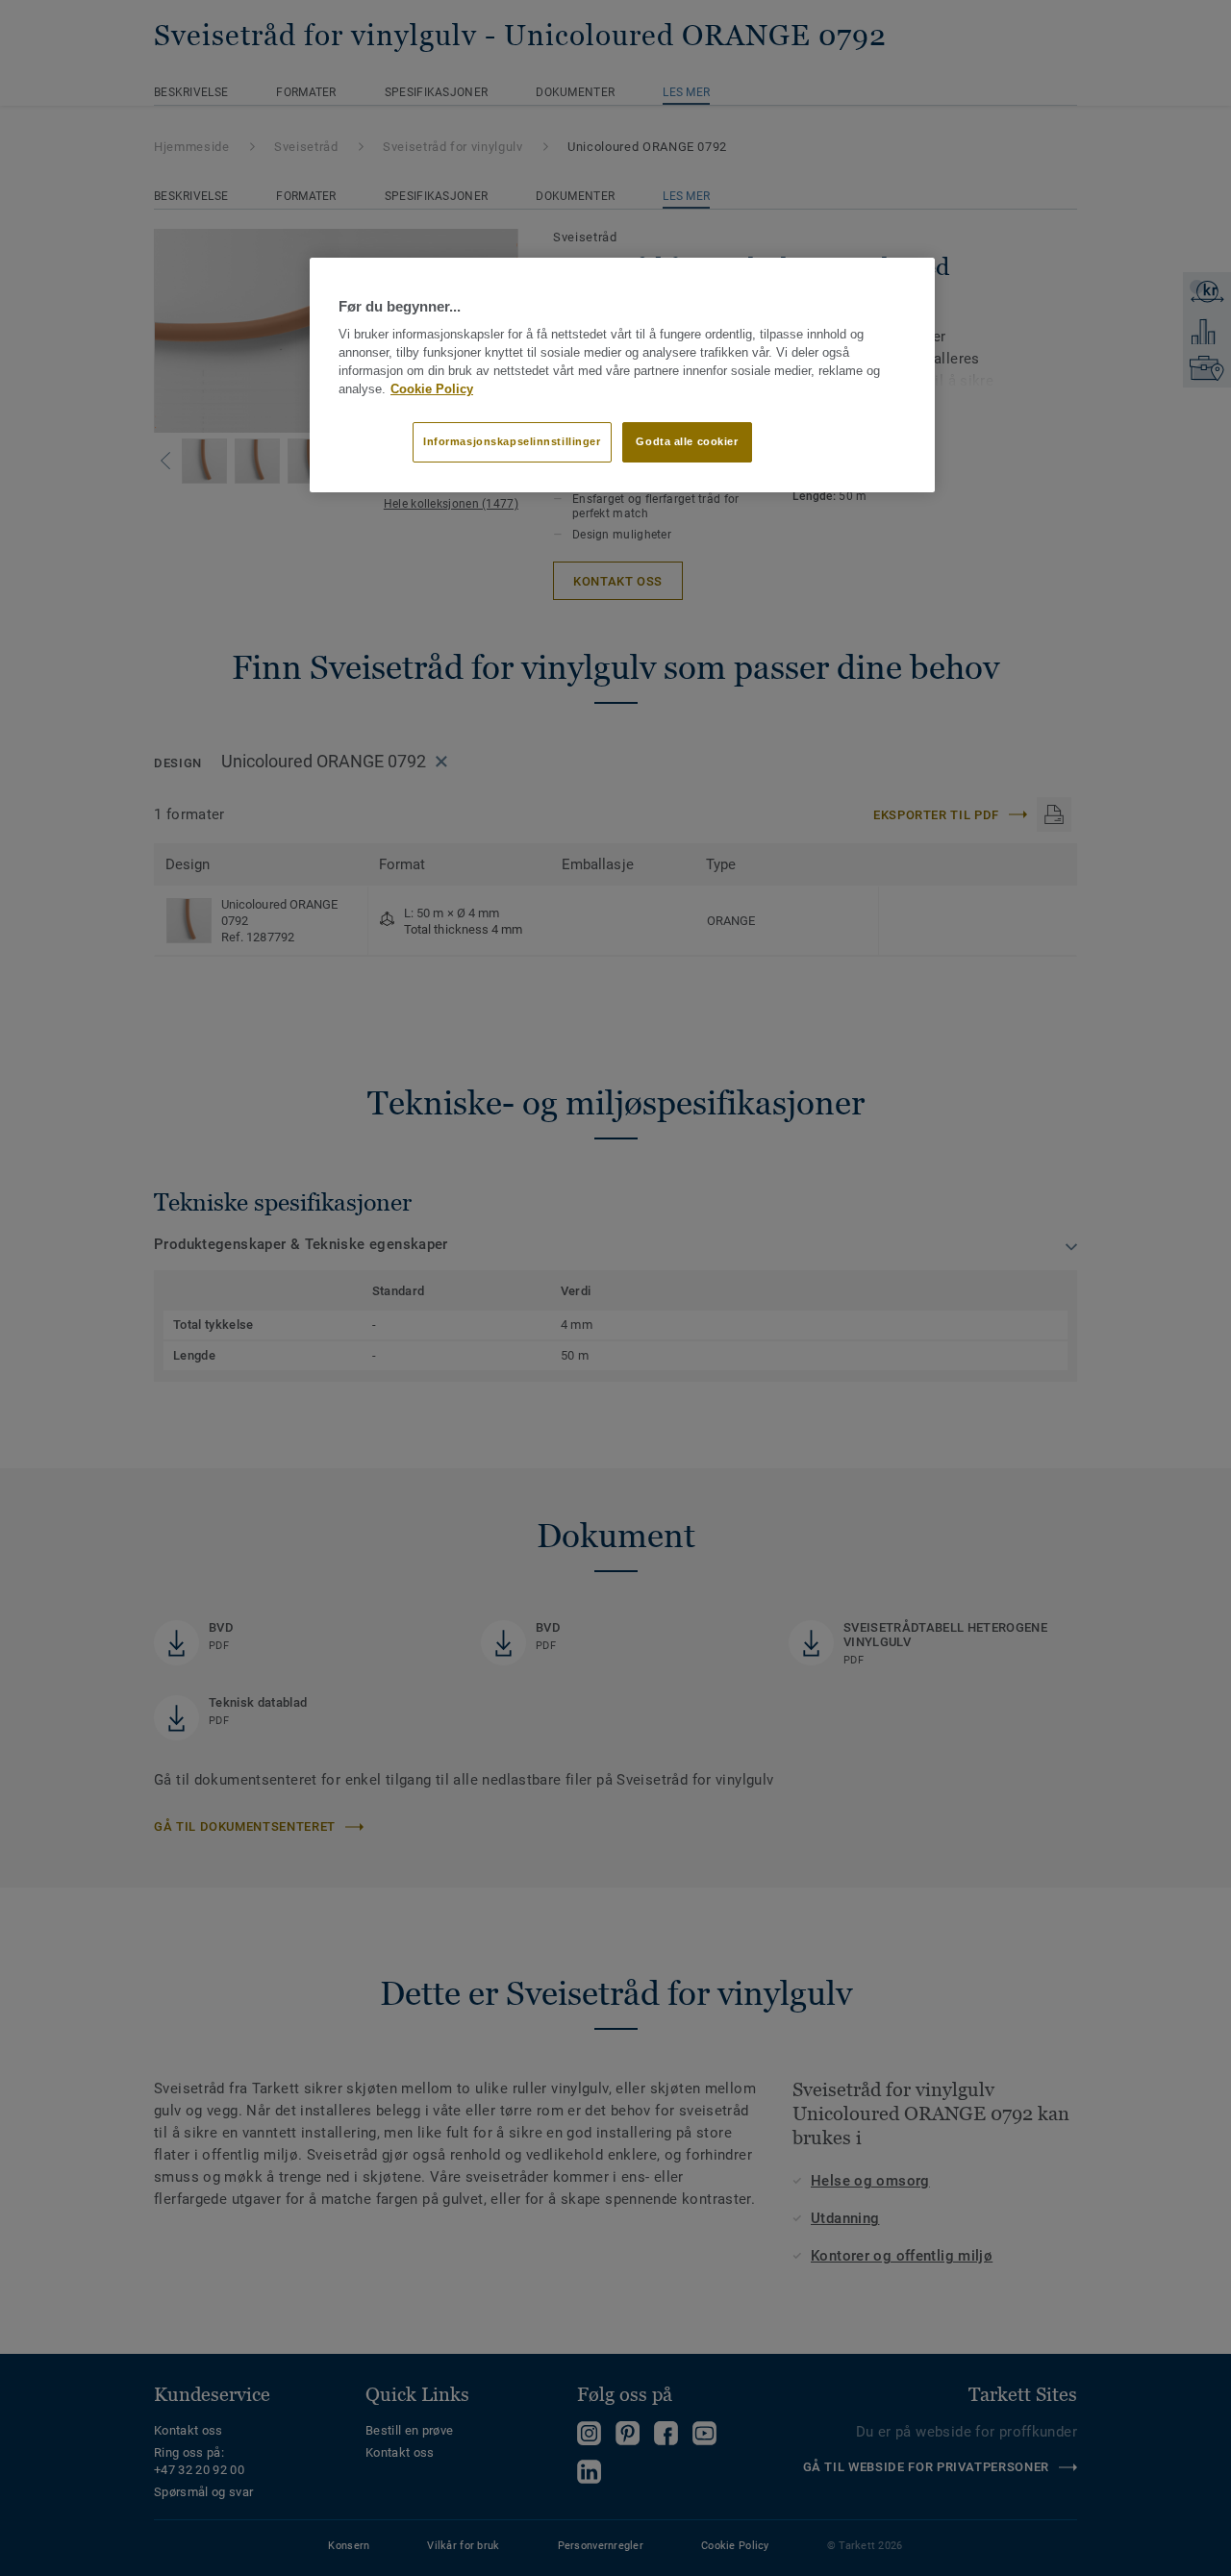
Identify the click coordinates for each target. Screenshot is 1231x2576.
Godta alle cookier (687, 441)
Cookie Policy (432, 389)
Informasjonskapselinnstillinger (512, 441)
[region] (622, 375)
